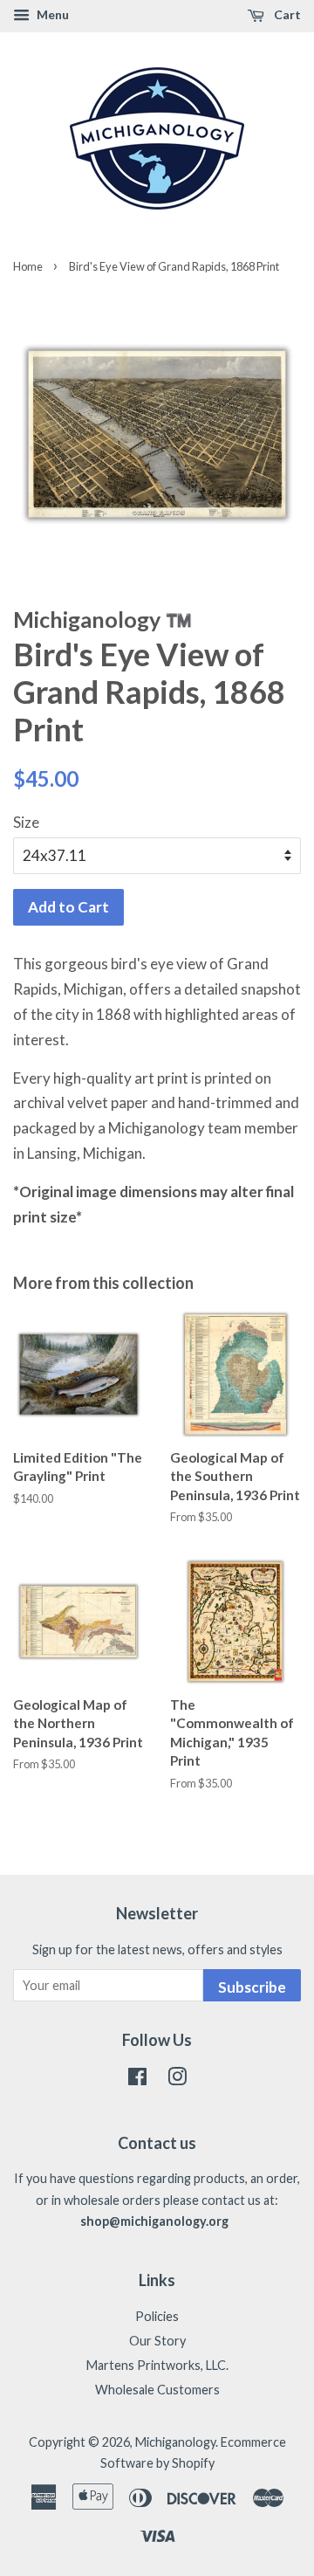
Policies (157, 2316)
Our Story (157, 2341)
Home (28, 266)
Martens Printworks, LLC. (157, 2365)
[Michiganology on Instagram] (177, 2080)
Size (26, 822)
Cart (286, 14)
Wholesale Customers (157, 2390)
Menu (51, 14)
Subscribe (252, 1987)
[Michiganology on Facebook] (137, 2080)
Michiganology (175, 2442)
